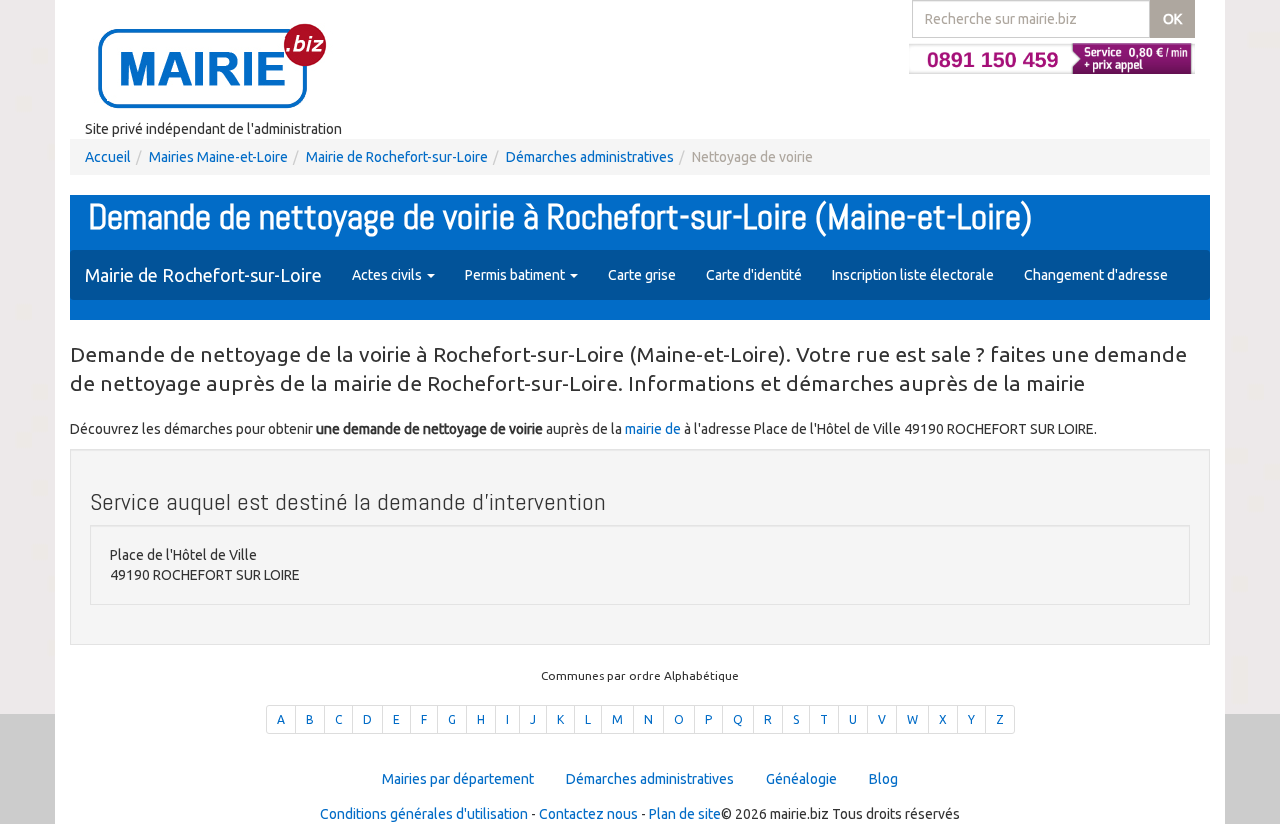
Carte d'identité (754, 275)
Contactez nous (588, 814)
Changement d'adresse (1096, 275)
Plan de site (685, 814)
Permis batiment (516, 275)
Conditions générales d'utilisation (424, 814)
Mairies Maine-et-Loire (218, 157)
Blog (883, 779)
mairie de (654, 429)
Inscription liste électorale (913, 275)
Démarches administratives (590, 157)
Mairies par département (458, 779)
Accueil (108, 157)
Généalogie (801, 779)
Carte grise (642, 275)
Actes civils (388, 275)
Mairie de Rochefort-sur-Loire (397, 157)
